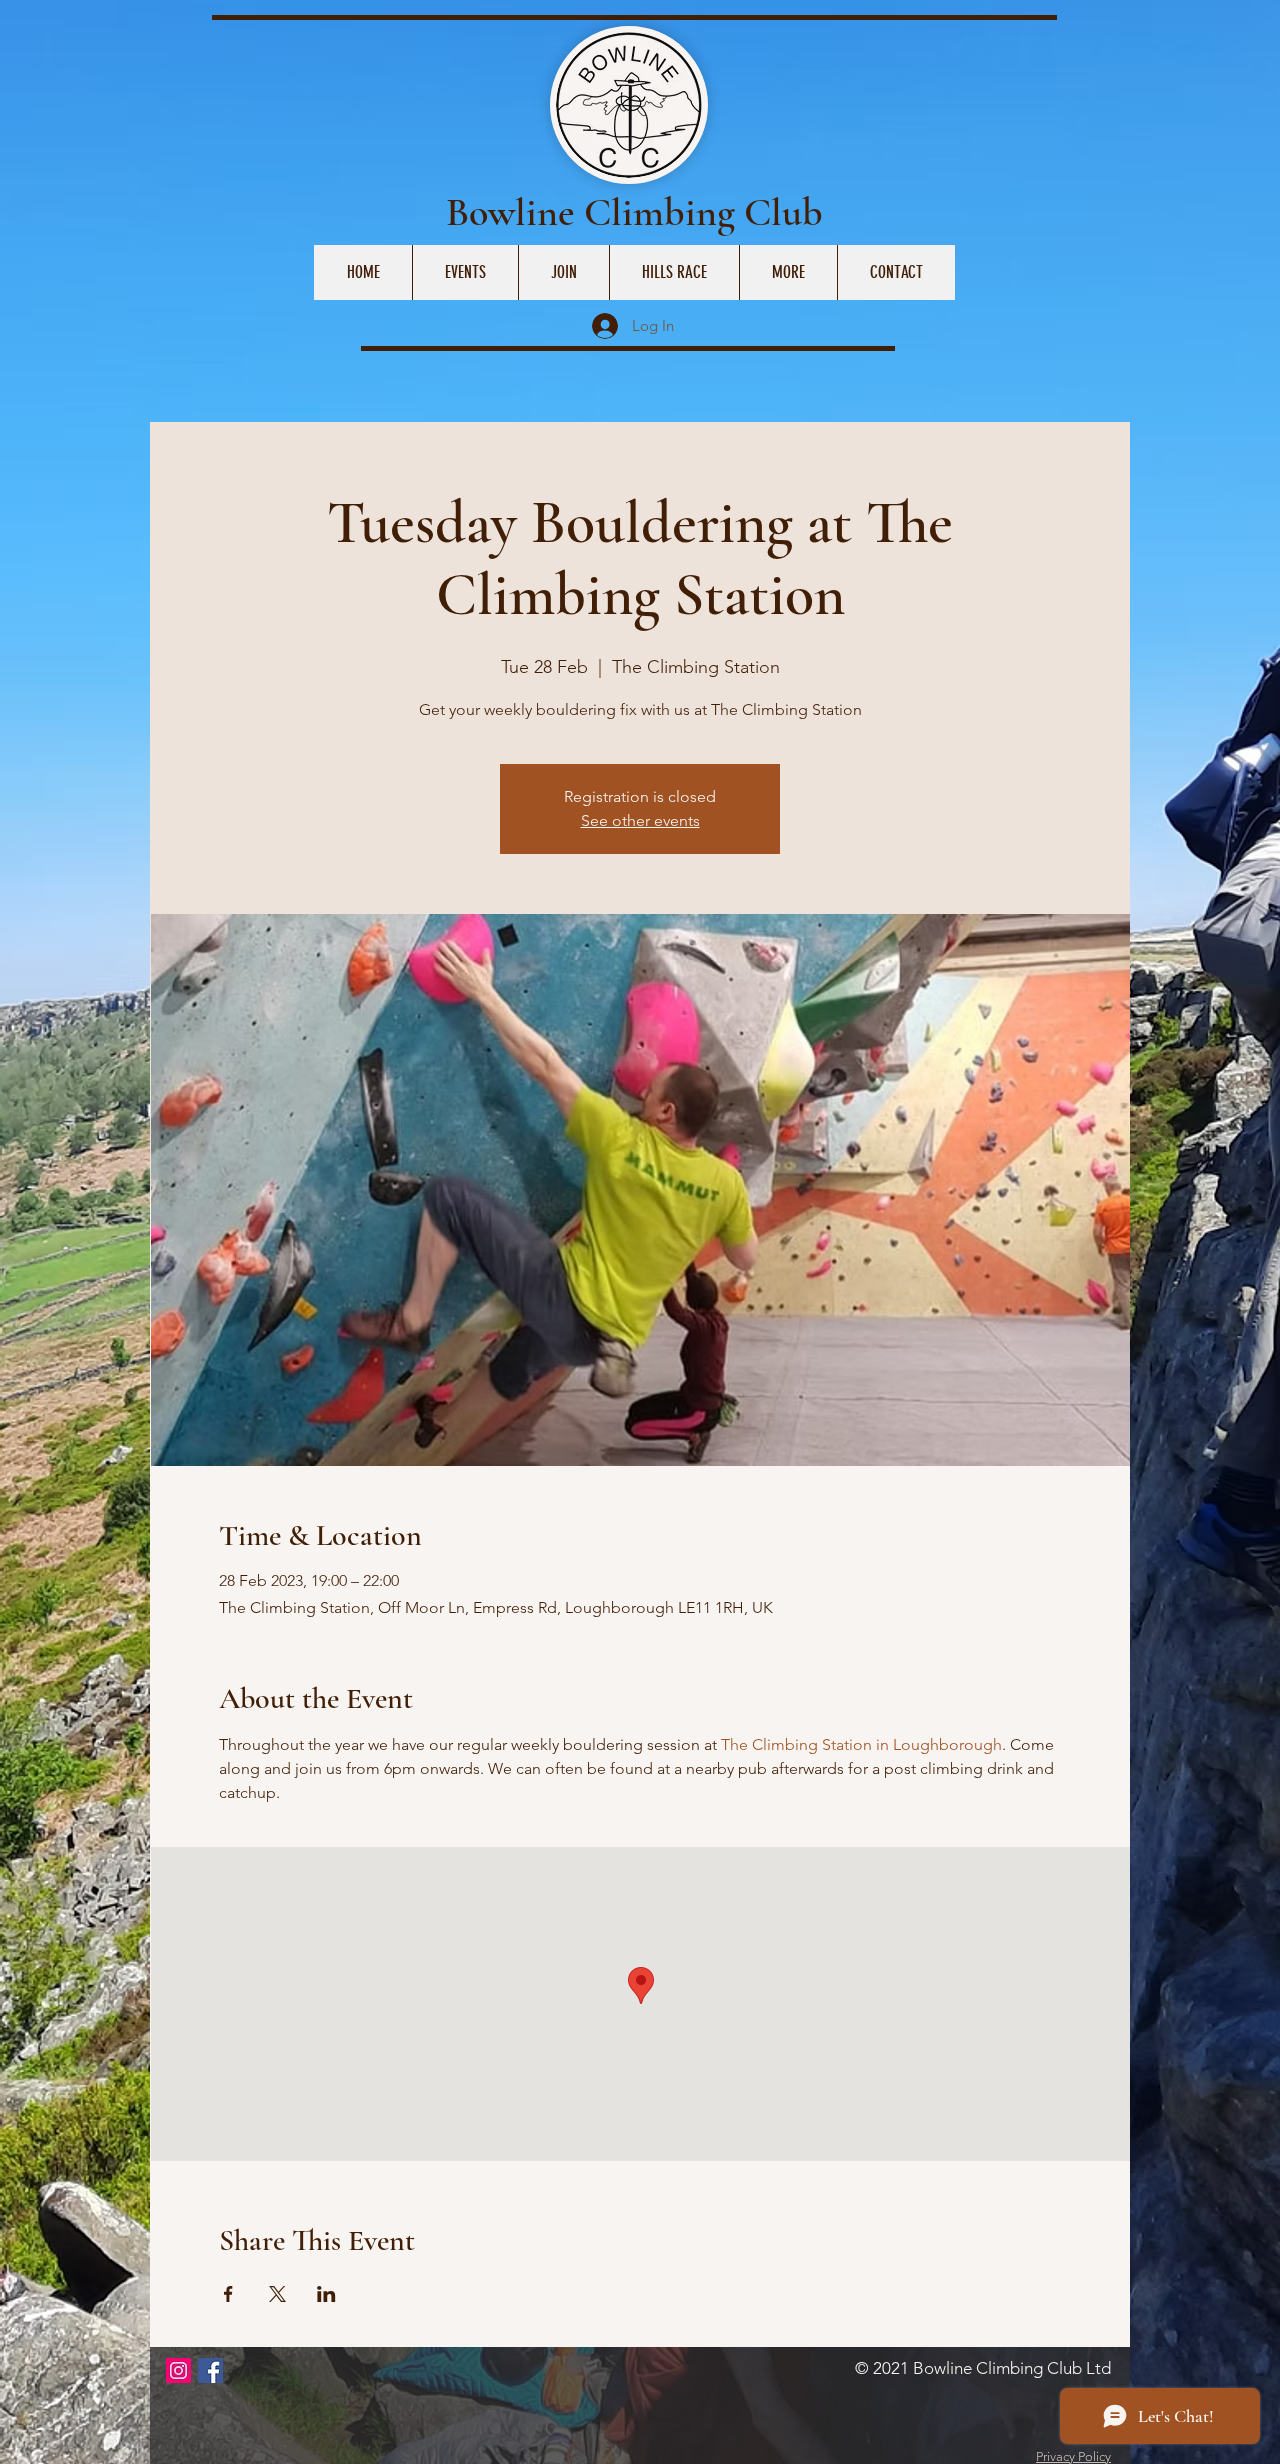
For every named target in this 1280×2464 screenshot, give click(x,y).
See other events (640, 820)
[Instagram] (178, 2370)
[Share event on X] (277, 2294)
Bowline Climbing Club (634, 212)
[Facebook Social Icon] (210, 2370)
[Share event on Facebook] (228, 2294)
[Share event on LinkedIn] (326, 2294)
